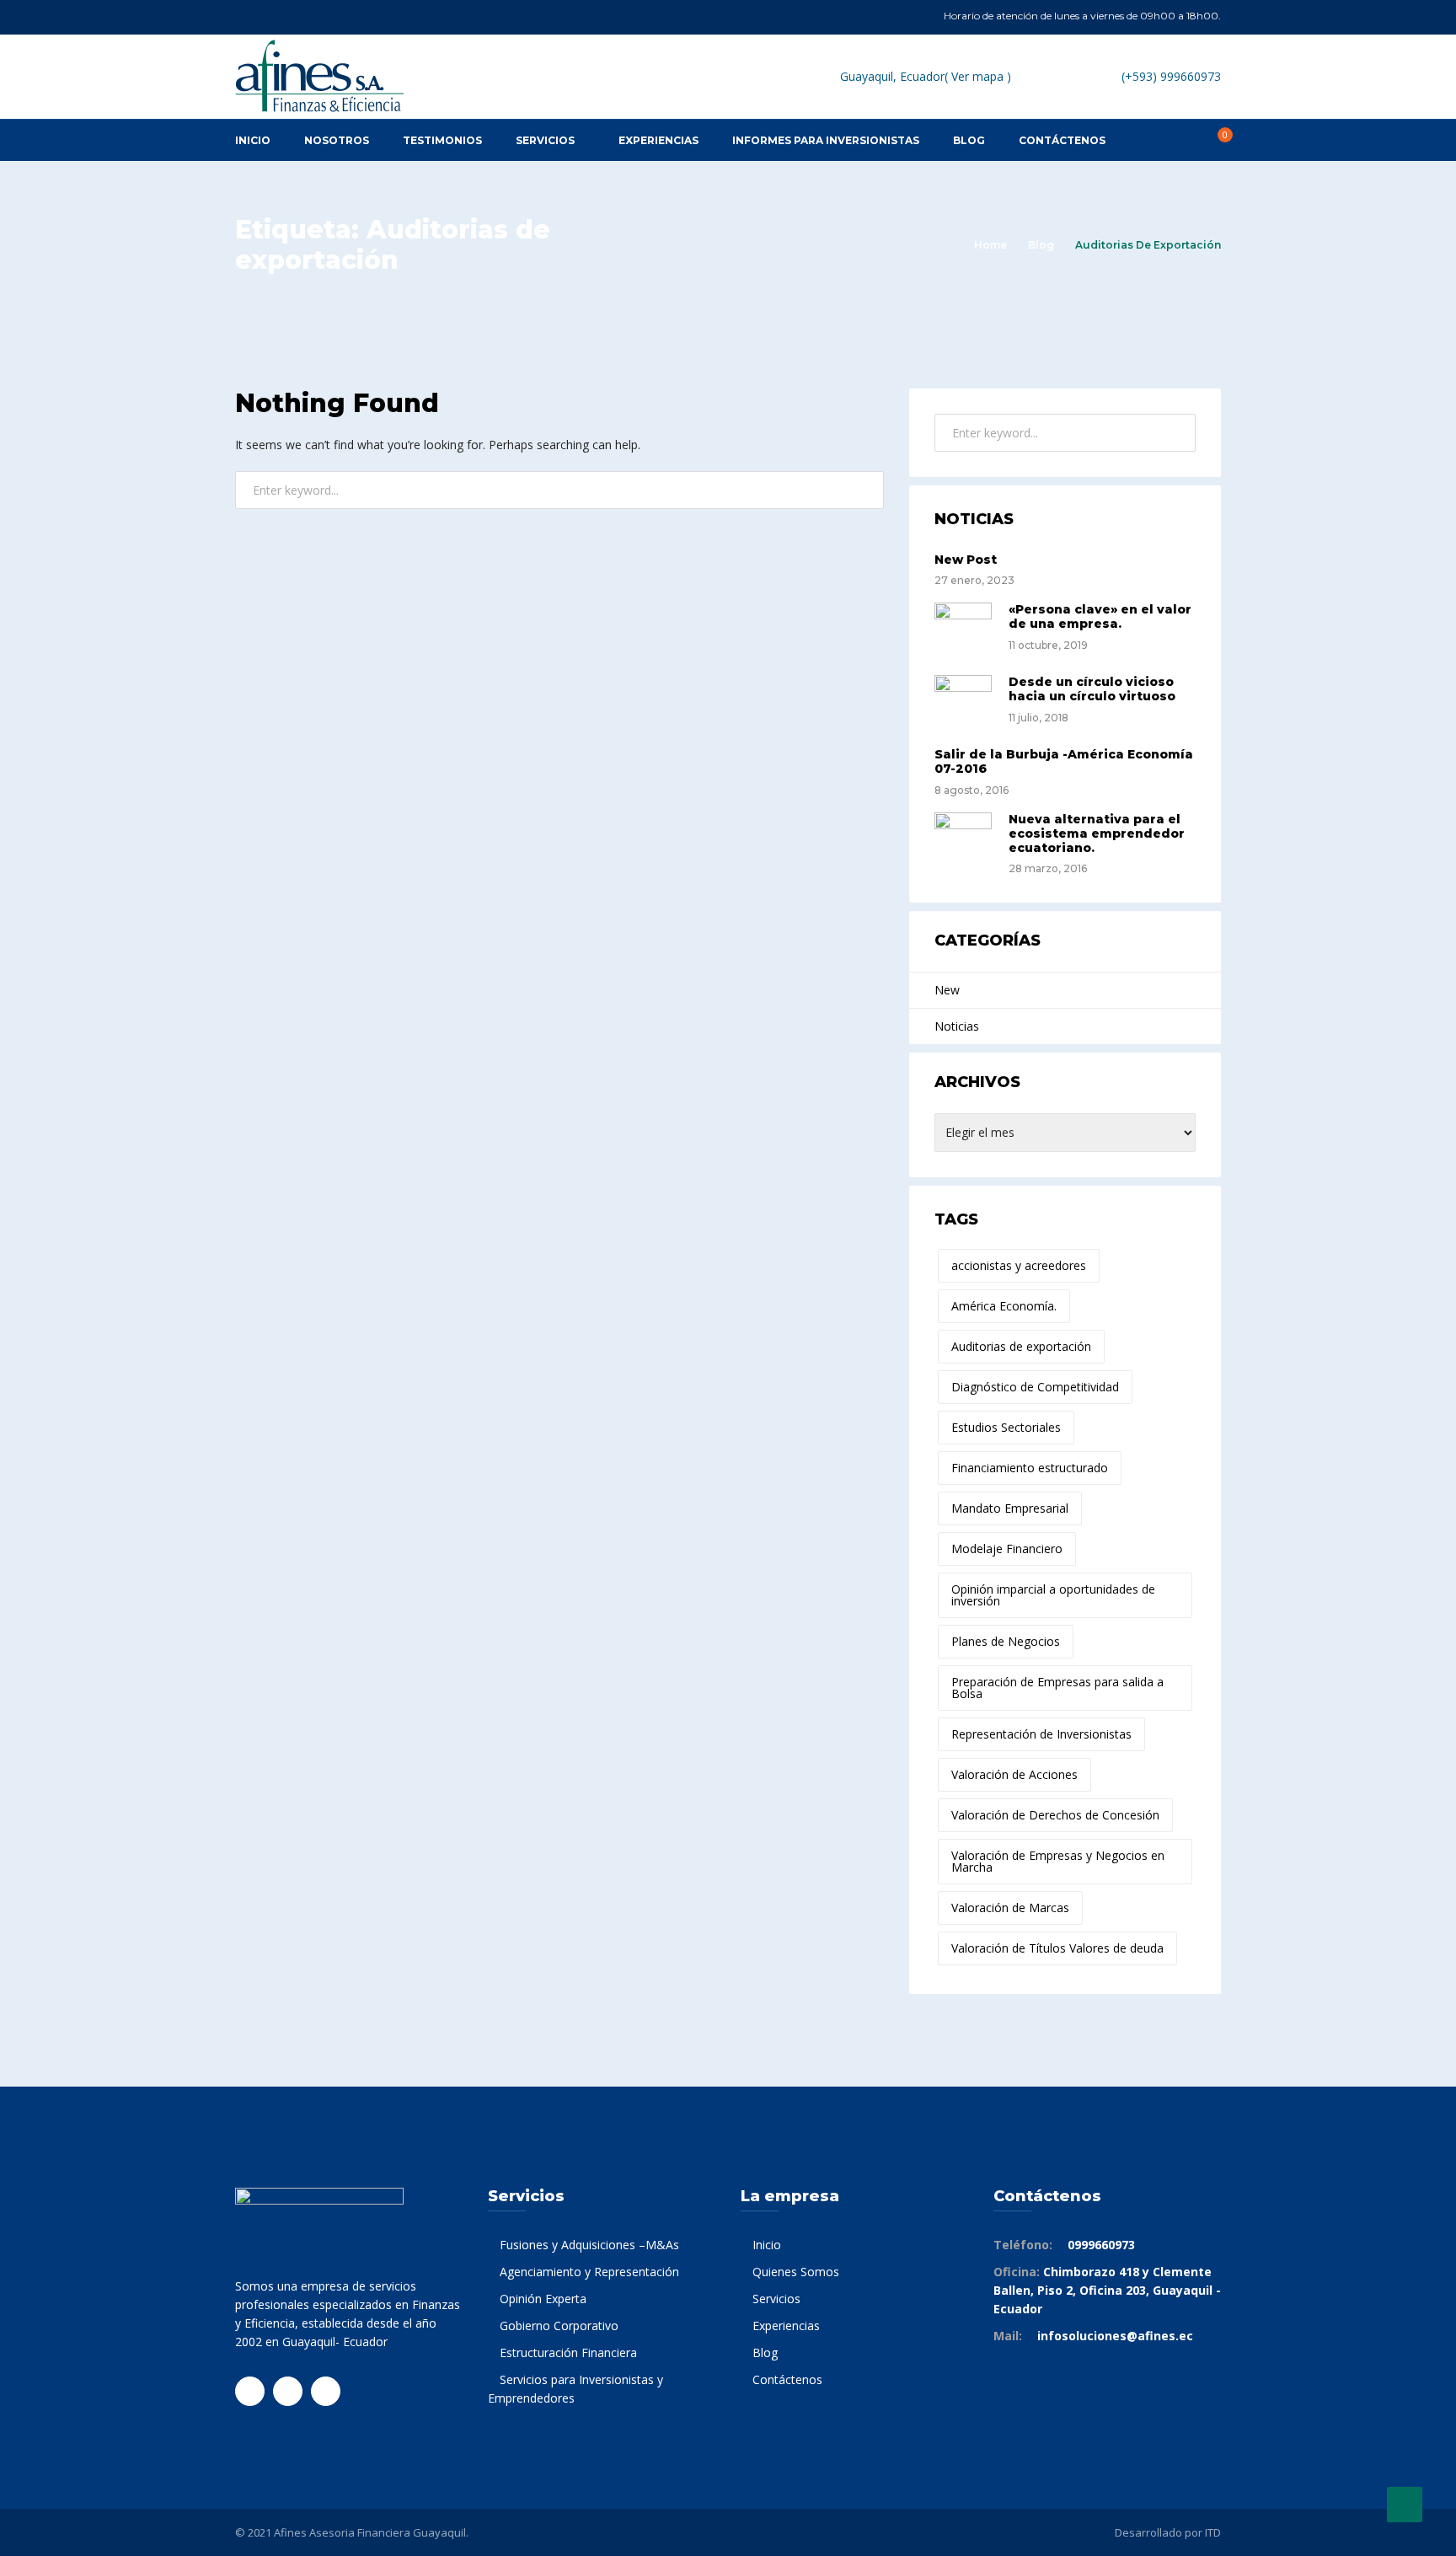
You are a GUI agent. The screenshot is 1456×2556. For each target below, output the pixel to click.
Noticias (957, 1026)
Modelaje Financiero (1007, 1549)
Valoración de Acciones (1014, 1774)
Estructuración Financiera (568, 2352)
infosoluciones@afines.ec (1115, 2336)
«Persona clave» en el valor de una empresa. (1100, 616)
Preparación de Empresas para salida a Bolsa (1057, 1688)
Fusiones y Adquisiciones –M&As (589, 2245)
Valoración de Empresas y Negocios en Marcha (1058, 1861)
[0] (1216, 139)
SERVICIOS (545, 140)
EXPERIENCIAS (658, 140)
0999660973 (1101, 2245)
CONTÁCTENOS (1062, 140)
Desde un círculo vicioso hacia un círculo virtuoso (1092, 689)
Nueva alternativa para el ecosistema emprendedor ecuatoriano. (1097, 833)
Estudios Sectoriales (1006, 1427)
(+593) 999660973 (1171, 76)
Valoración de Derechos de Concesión (1055, 1815)
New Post (966, 560)
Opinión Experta (543, 2299)
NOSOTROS (337, 140)
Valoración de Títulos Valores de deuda (1057, 1948)
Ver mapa (977, 76)
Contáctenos (787, 2379)
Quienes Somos (796, 2272)
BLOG (969, 140)
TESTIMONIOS (442, 140)
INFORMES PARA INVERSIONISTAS (826, 140)
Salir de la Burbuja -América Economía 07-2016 (1064, 761)
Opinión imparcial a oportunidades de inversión (1053, 1595)
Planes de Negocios (1006, 1641)
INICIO (253, 140)
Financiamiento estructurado (1030, 1468)
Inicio (767, 2245)
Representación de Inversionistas (1041, 1734)
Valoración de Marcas (1010, 1908)
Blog (1041, 245)
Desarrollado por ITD (1168, 2532)
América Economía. (1004, 1306)
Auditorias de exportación (1021, 1346)
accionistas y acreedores (1019, 1265)
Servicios (776, 2299)
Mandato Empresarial (1010, 1508)
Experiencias (786, 2326)
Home (990, 245)
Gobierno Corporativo (559, 2326)
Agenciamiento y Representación (589, 2272)
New (947, 990)
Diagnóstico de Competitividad (1035, 1387)
